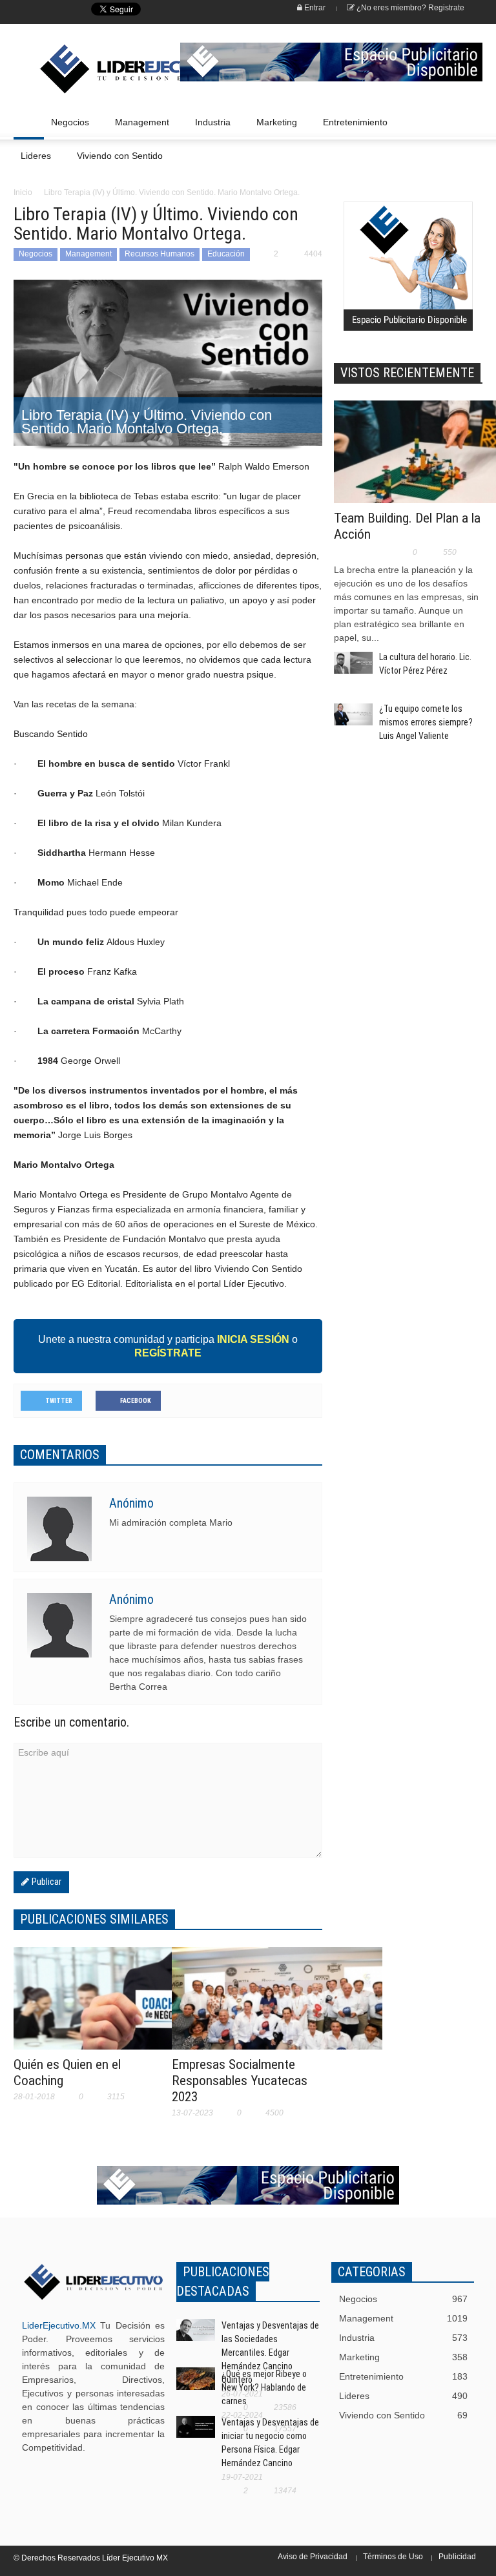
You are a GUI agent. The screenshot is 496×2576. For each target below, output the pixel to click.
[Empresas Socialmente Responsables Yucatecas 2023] (277, 2006)
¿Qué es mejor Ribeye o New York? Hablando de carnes (264, 2387)
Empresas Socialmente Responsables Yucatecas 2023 (240, 2081)
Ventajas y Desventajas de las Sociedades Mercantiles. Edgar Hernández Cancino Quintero (270, 2353)
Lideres (32, 162)
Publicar (45, 1882)
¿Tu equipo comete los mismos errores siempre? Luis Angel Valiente (426, 722)
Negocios (67, 128)
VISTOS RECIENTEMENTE (407, 373)
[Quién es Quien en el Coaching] (119, 2003)
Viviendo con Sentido (120, 156)
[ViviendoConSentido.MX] (83, 69)
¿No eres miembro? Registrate (409, 8)
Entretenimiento (352, 128)
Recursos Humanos (160, 254)
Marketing (273, 128)
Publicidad (457, 2557)
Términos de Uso (393, 2557)
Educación (226, 254)
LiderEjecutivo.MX (59, 2325)
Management (139, 128)
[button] (470, 121)
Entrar (314, 8)
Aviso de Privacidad (313, 2557)
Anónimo (131, 1503)
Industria (209, 128)
